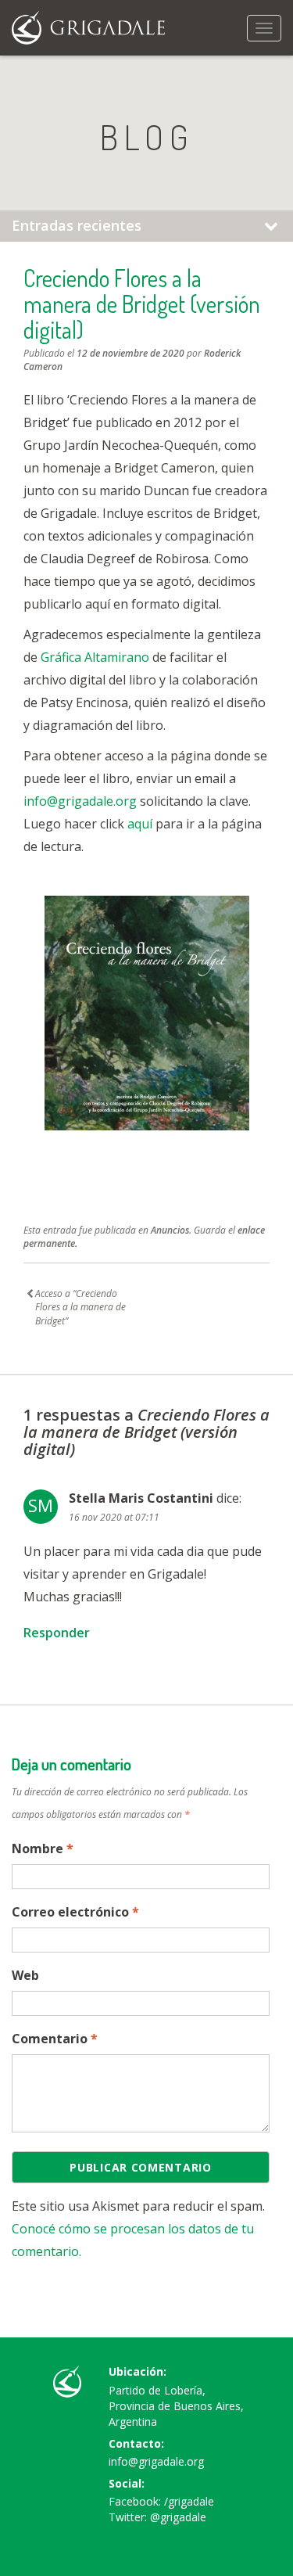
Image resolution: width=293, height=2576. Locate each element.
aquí (140, 824)
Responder (57, 1633)
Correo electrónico (75, 1912)
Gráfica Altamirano (95, 657)
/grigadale (189, 2501)
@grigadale (178, 2517)
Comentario (55, 2039)
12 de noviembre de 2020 (130, 353)
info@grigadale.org (80, 801)
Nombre (43, 1848)
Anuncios (170, 1230)
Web (25, 1975)
